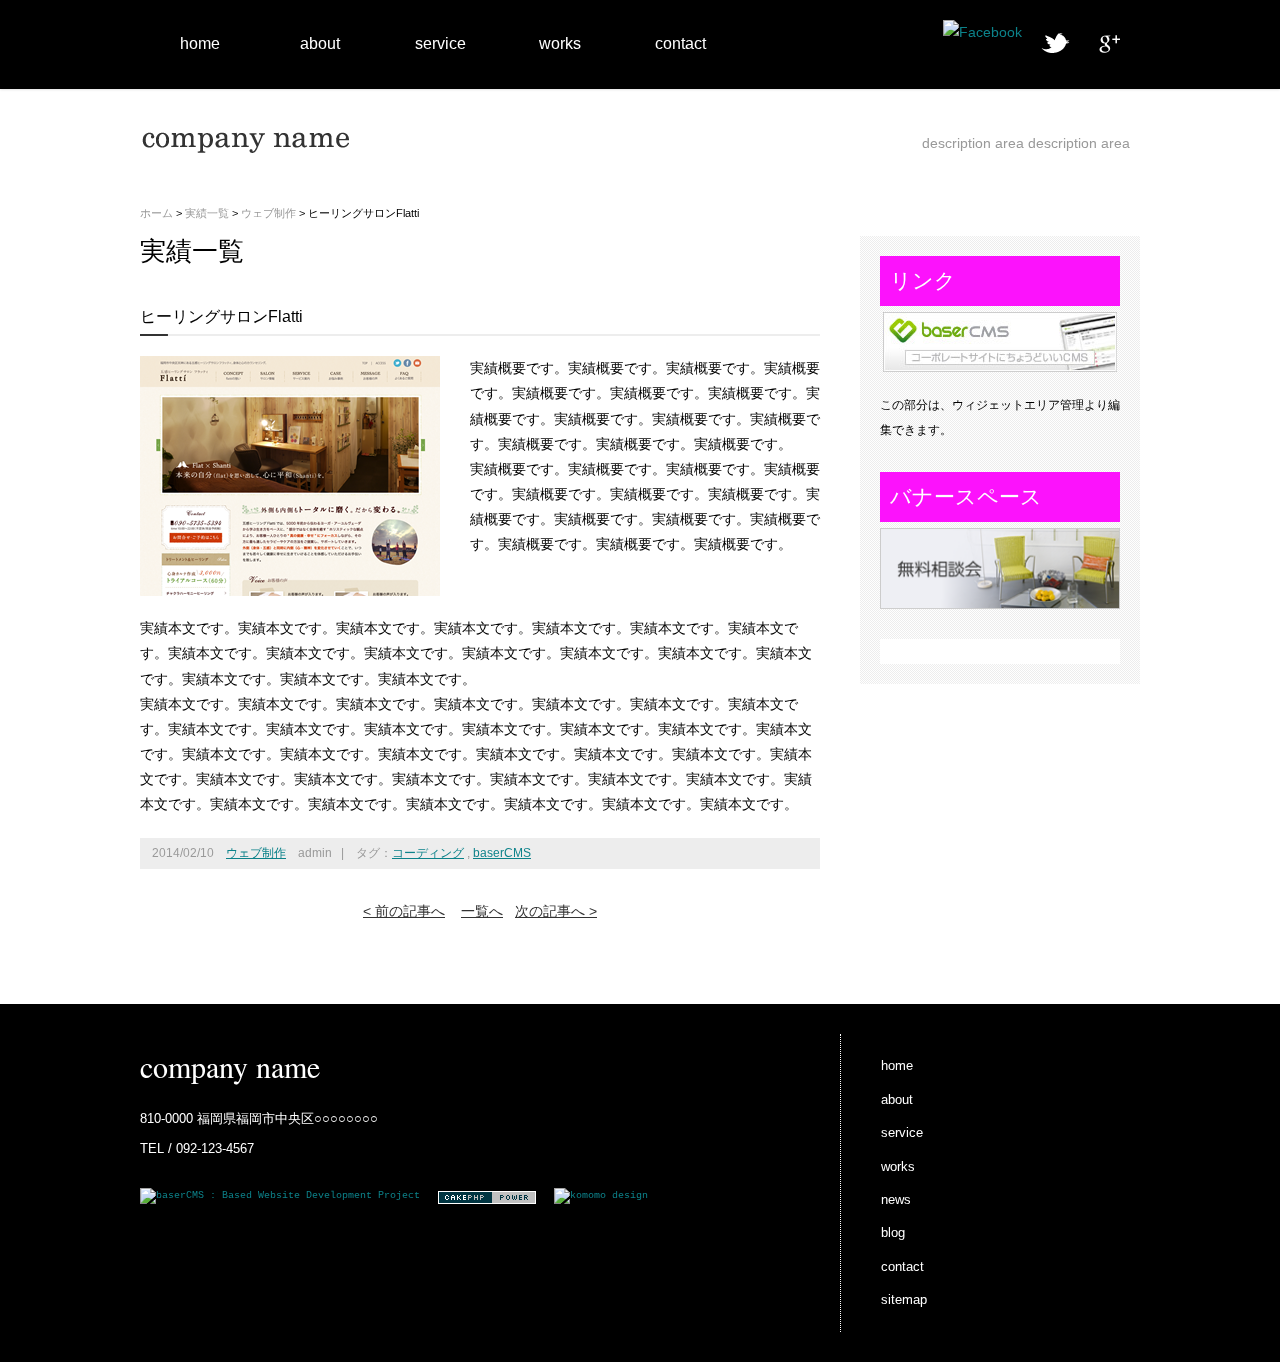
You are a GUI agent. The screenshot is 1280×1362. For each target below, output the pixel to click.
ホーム (156, 213)
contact (680, 43)
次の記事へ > (556, 911)
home (200, 43)
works (560, 43)
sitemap (904, 1299)
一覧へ (482, 911)
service (440, 43)
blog (893, 1232)
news (896, 1199)
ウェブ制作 (268, 213)
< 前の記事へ (404, 911)
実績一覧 (207, 213)
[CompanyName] (250, 167)
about (320, 43)
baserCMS (502, 853)
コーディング (428, 853)
